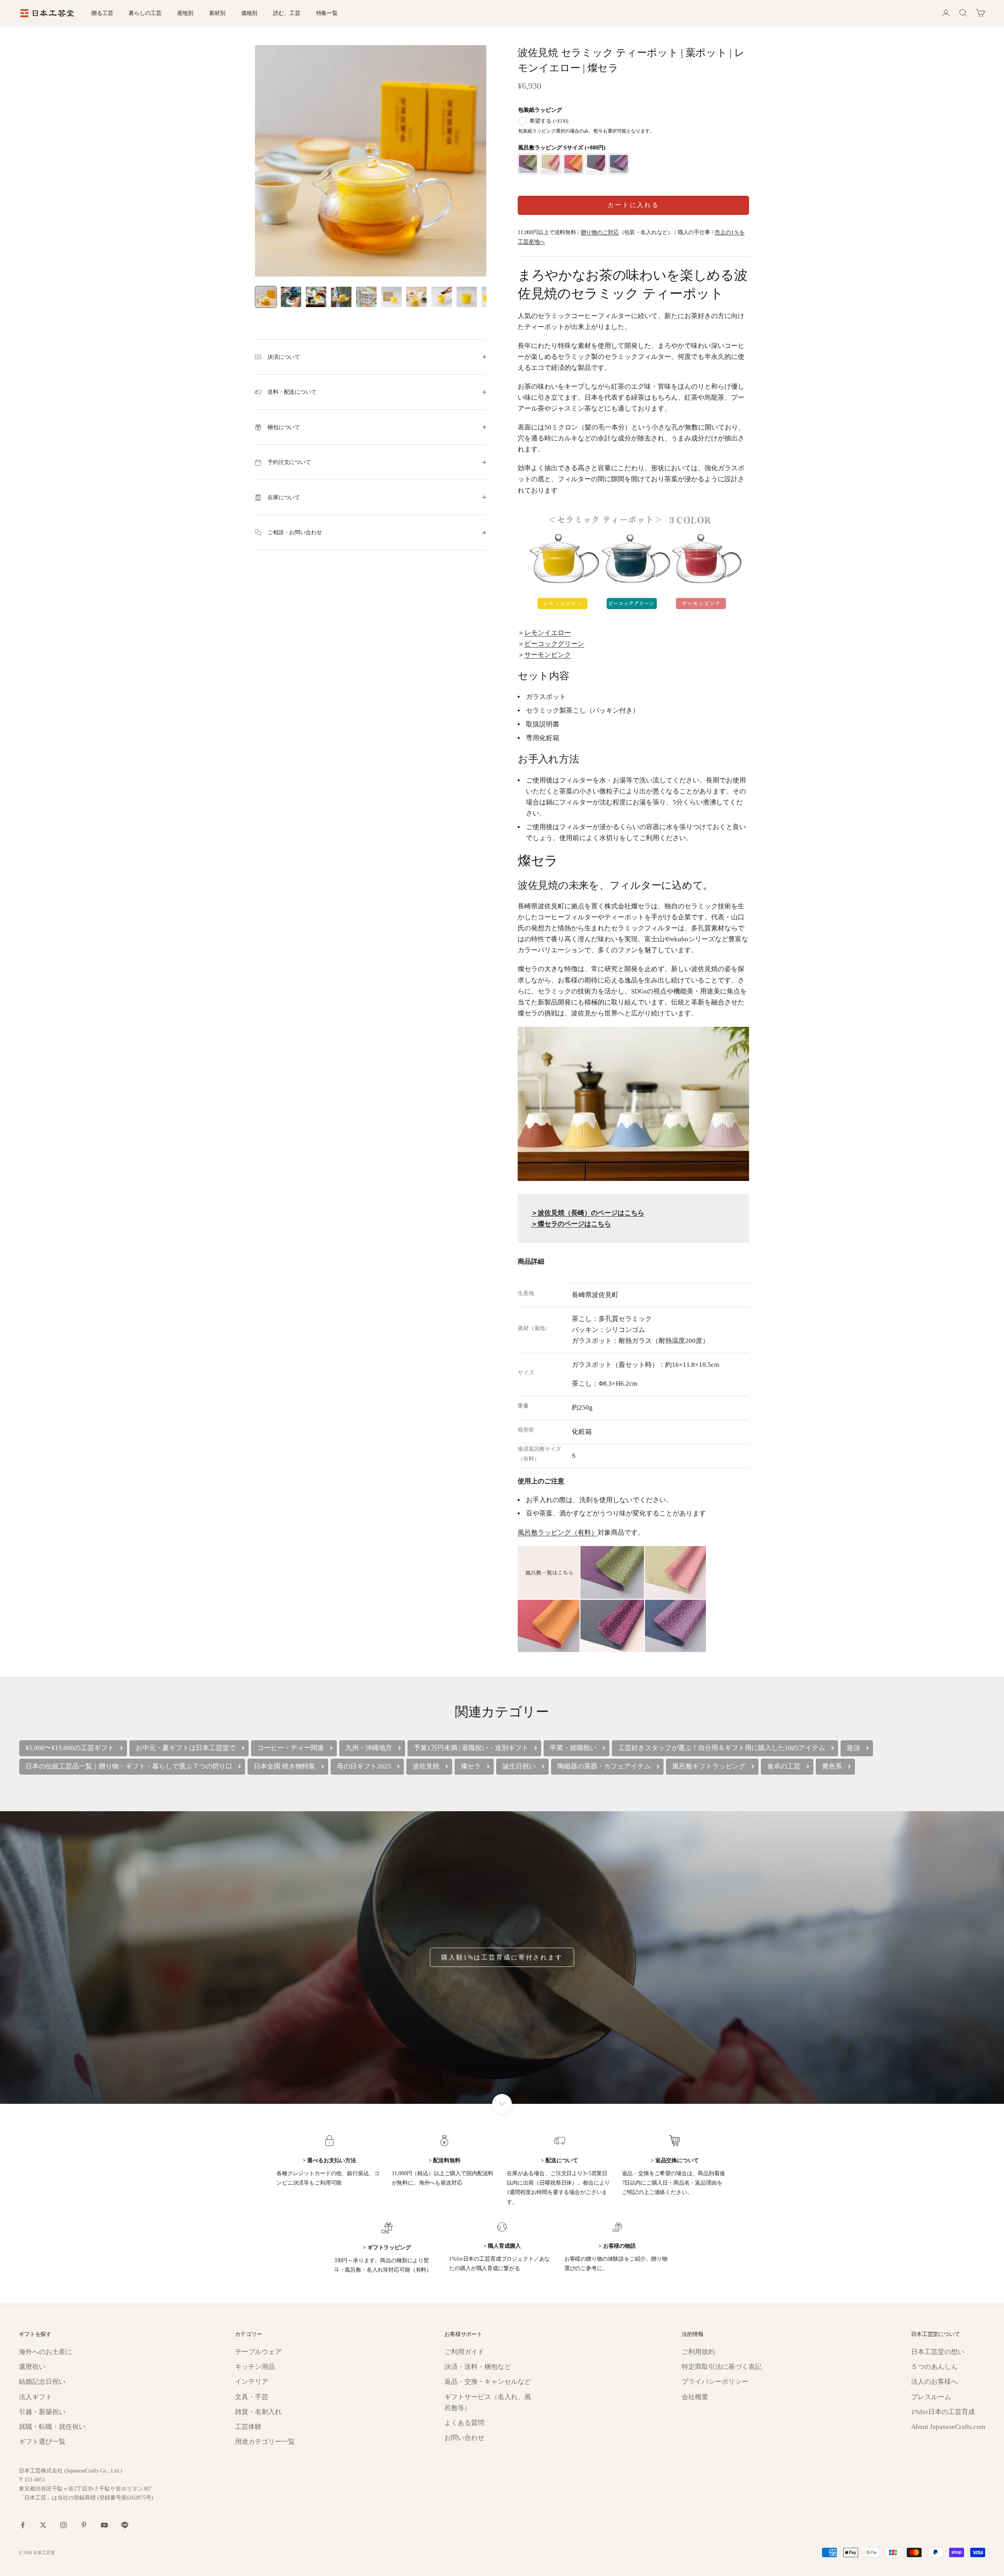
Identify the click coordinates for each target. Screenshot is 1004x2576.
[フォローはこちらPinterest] (84, 2525)
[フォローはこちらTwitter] (43, 2525)
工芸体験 (248, 2427)
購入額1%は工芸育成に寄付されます (502, 1957)
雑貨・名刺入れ (258, 2412)
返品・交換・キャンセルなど (488, 2382)
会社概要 (695, 2397)
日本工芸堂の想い (938, 2352)
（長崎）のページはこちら (588, 1213)
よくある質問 (464, 2423)
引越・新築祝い (42, 2412)
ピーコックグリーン (554, 644)
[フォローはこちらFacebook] (23, 2525)
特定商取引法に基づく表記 (722, 2367)
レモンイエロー (548, 633)
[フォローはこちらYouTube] (104, 2525)
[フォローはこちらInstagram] (64, 2525)
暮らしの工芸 (145, 13)
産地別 (186, 13)
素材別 (217, 13)
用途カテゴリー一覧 (265, 2442)
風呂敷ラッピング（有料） (558, 1533)
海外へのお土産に (45, 2352)
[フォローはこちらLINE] (125, 2525)
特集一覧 (327, 13)
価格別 (249, 13)
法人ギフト (35, 2397)
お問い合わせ (464, 2438)
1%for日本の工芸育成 (943, 2412)
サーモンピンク (548, 655)
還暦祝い (32, 2367)
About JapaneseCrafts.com (948, 2427)
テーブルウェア (258, 2352)
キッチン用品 (255, 2367)
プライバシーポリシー (715, 2382)
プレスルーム (931, 2397)
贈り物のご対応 (600, 232)
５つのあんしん (934, 2367)
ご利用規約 (698, 2352)
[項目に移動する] (266, 297)
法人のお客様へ (934, 2382)
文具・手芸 (252, 2397)
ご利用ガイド (464, 2352)
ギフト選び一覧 (42, 2442)
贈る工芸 (102, 13)
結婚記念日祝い (42, 2382)
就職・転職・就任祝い (52, 2427)
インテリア (252, 2382)
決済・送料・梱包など (478, 2367)
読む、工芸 (286, 13)
